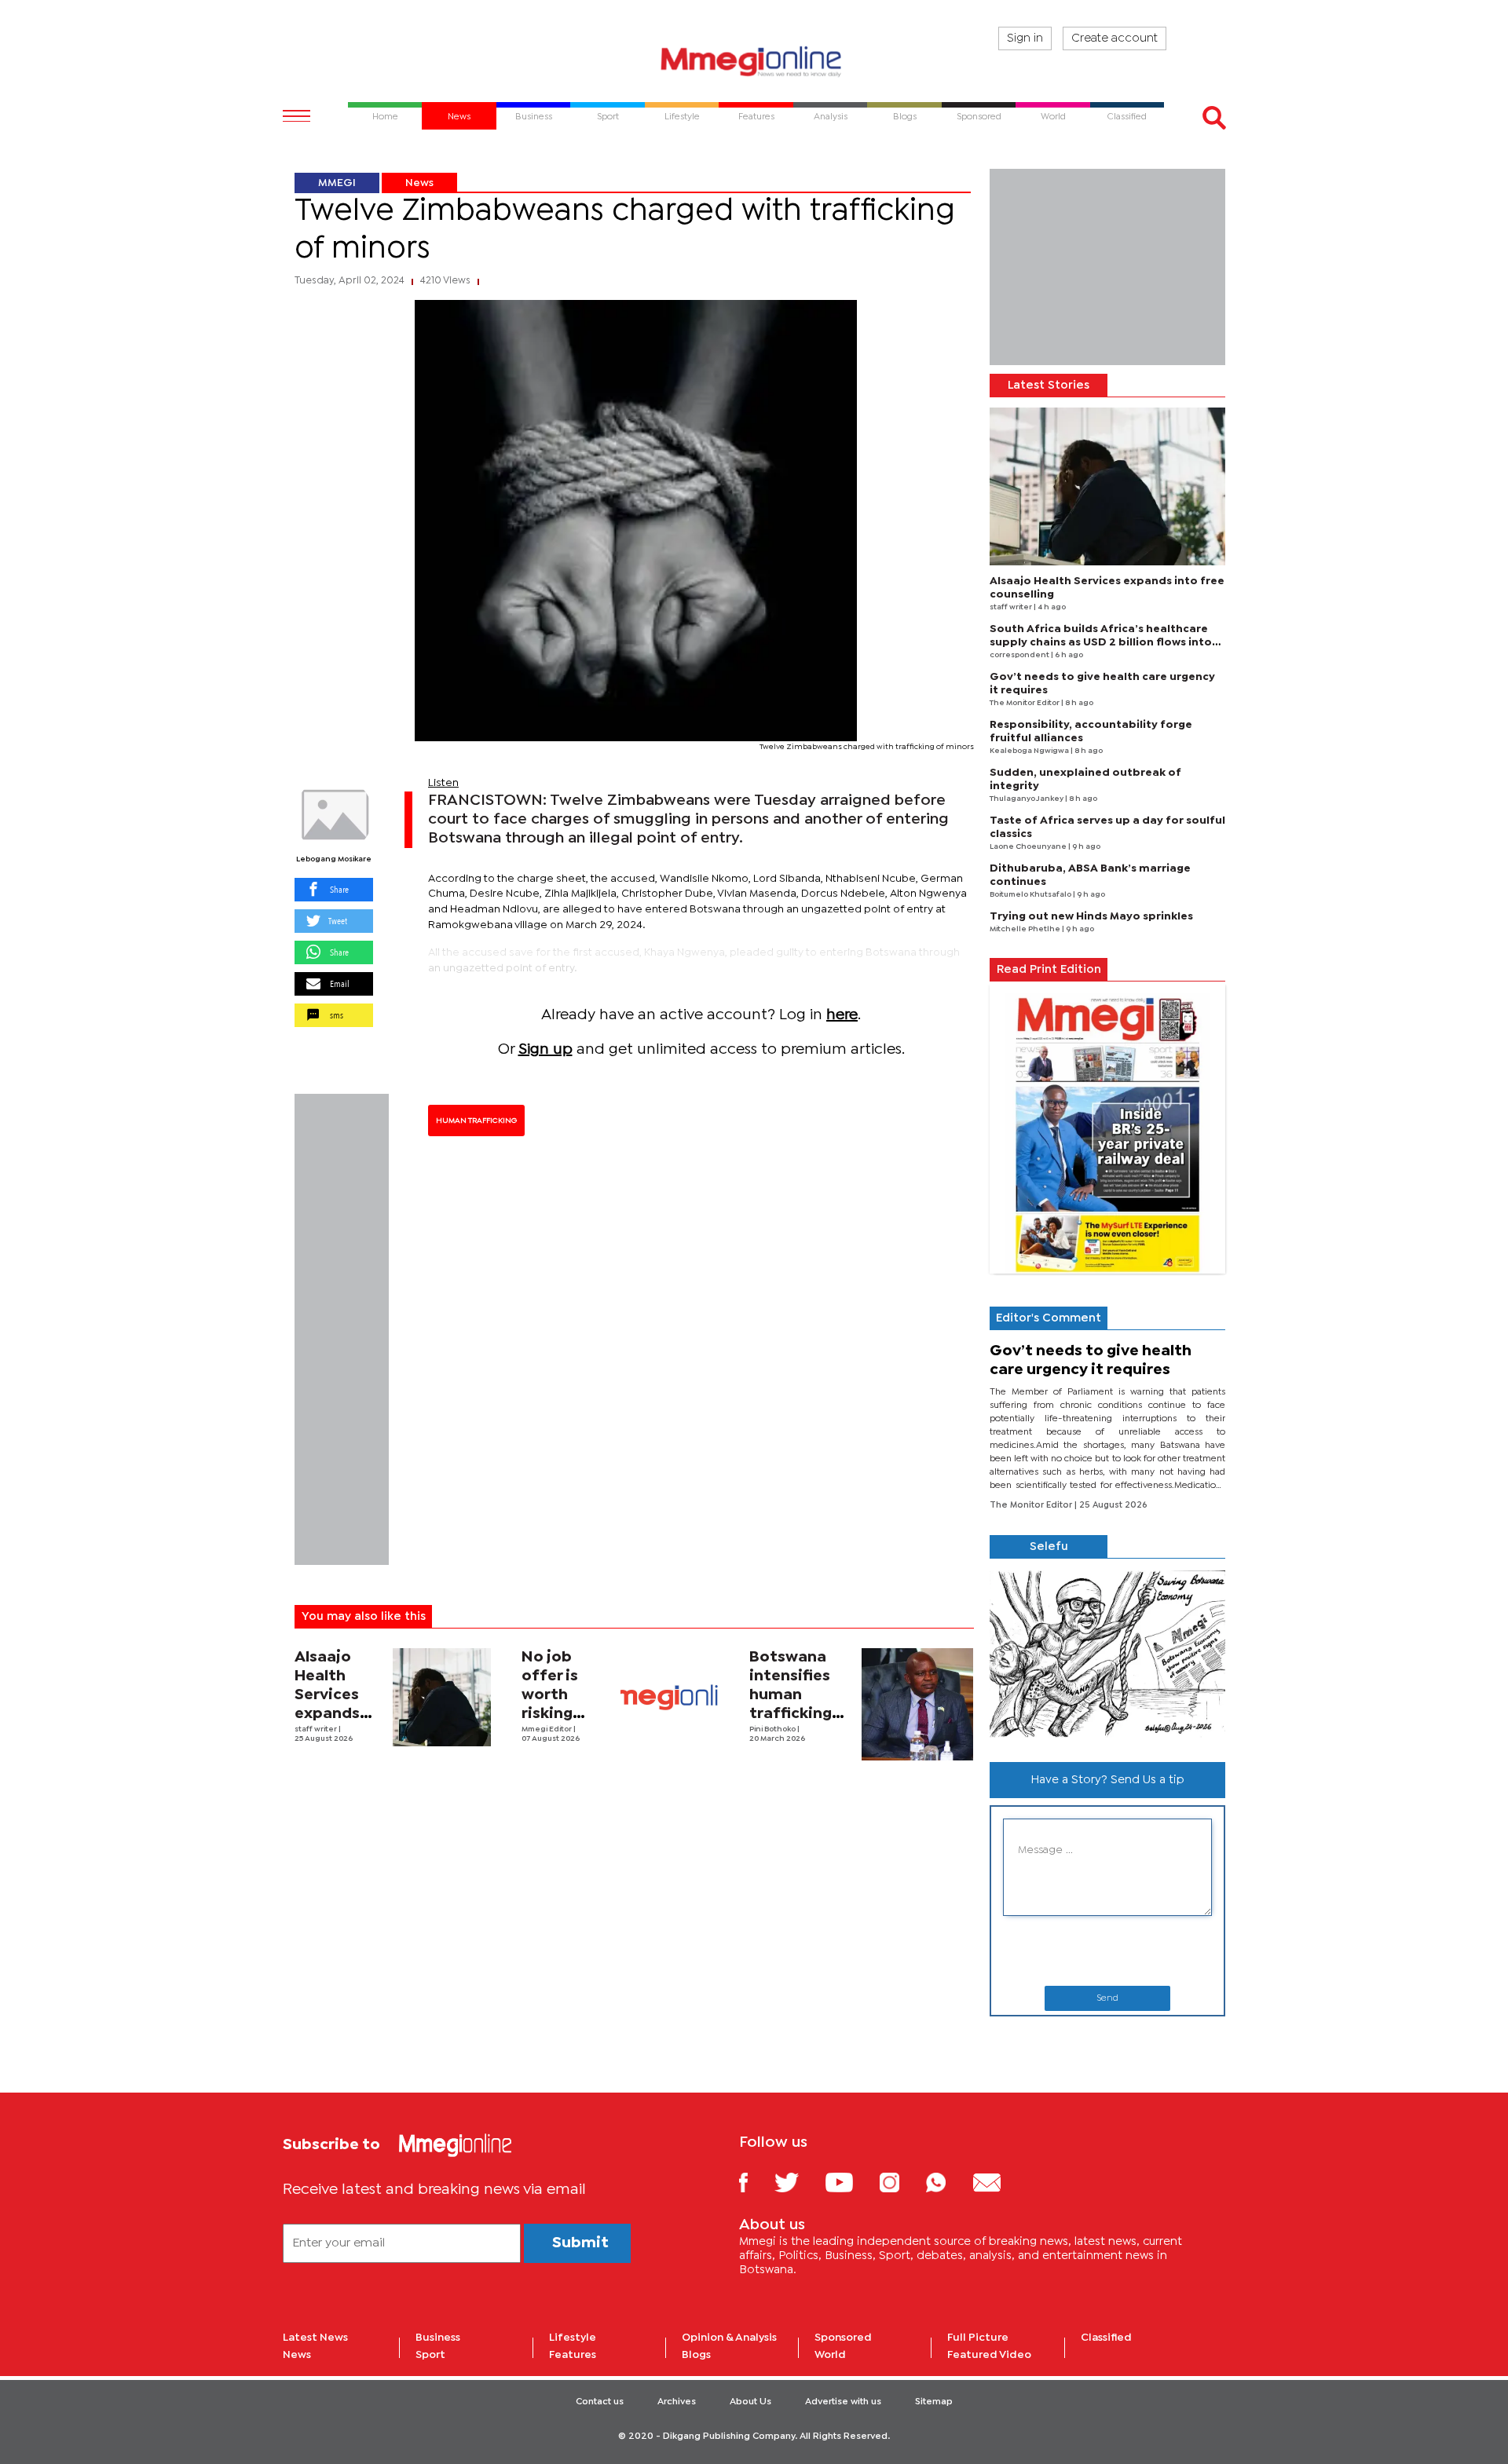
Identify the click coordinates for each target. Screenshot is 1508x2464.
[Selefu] (1107, 1654)
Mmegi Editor (547, 1729)
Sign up (545, 1049)
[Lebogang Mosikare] (334, 815)
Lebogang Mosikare (334, 859)
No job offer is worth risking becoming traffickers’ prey (564, 1714)
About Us (750, 2402)
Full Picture (978, 2338)
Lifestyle (573, 2338)
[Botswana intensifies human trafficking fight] (918, 1704)
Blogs (696, 2355)
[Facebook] (756, 2182)
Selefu (1049, 1547)
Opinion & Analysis (729, 2338)
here (842, 1015)
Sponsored (843, 2338)
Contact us (600, 2402)
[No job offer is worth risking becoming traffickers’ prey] (670, 1697)
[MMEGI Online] (754, 61)
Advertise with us (843, 2402)
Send (1107, 1998)
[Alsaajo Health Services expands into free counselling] (442, 1697)
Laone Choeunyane (1029, 847)
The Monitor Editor (1025, 703)
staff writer (317, 1729)
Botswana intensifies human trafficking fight (791, 1695)
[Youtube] (851, 2182)
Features (573, 2355)
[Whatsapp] (948, 2182)
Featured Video (989, 2355)
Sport (430, 2355)
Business (438, 2338)
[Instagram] (901, 2182)
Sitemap (934, 2402)
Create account (1115, 38)
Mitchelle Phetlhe (1026, 929)
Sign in (1025, 38)
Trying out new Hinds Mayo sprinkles (1091, 916)
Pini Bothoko (773, 1729)
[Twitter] (798, 2182)
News (419, 183)
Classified (1106, 2338)
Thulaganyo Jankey (1027, 799)
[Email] (999, 2182)
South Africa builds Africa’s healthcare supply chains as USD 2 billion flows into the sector (1101, 642)
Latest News (315, 2338)
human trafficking (476, 1120)
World (830, 2355)
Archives (677, 2402)
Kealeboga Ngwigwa (1030, 751)
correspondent (1020, 655)
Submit (580, 2243)
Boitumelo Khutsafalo (1031, 895)
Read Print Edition (1049, 970)
